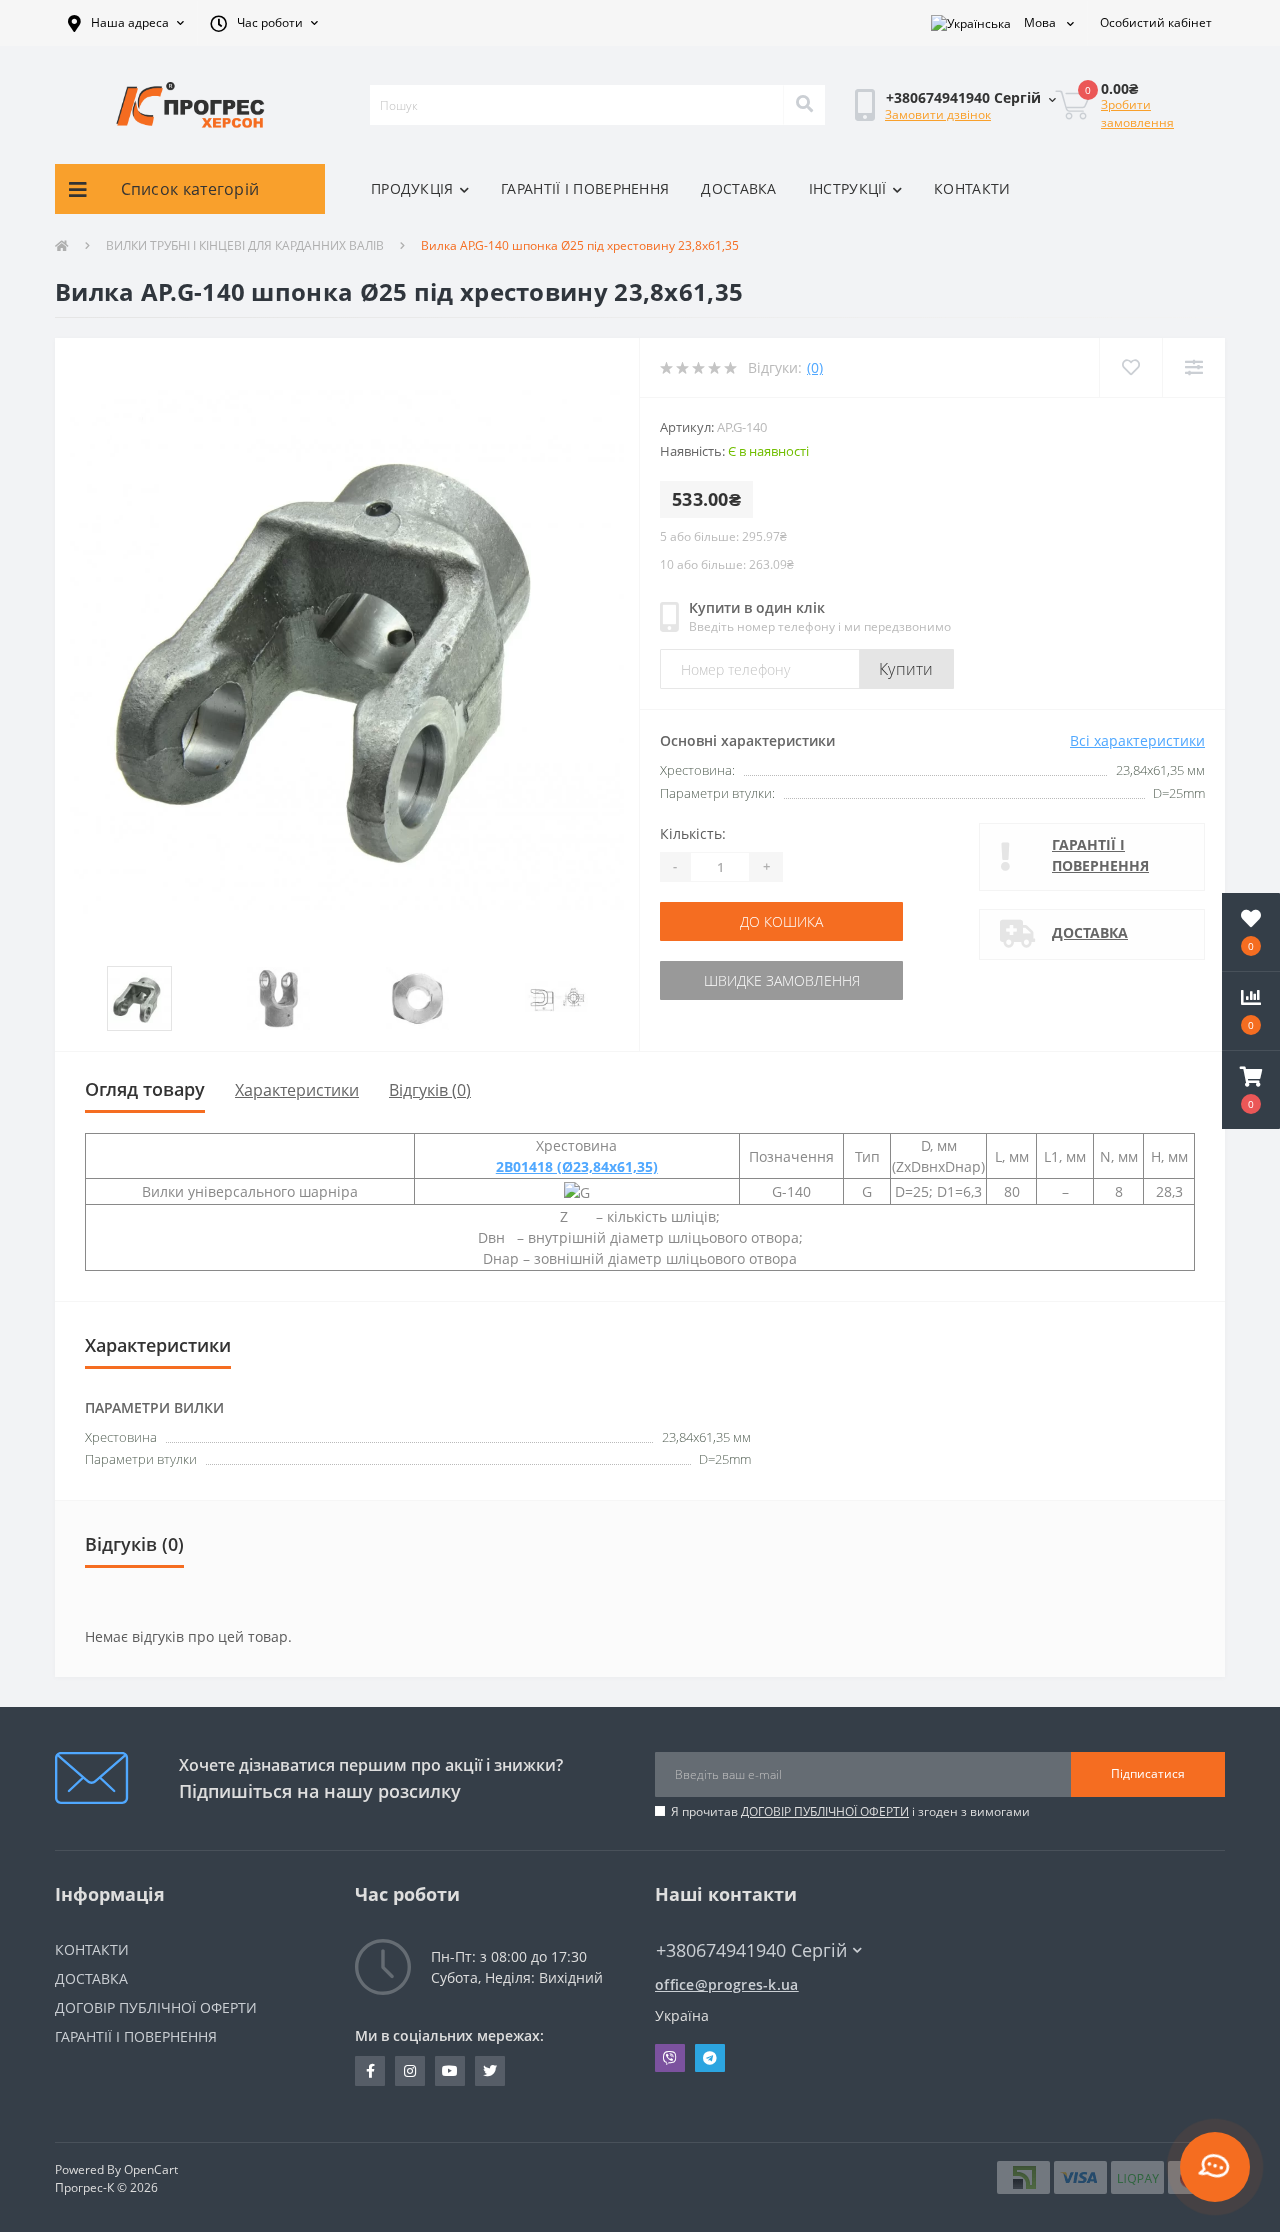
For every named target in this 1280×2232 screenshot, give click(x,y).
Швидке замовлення (782, 980)
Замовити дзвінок (938, 114)
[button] (126, 23)
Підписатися (1148, 1773)
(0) (815, 367)
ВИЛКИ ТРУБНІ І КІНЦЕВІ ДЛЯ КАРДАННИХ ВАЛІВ (245, 245)
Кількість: (693, 833)
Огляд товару (145, 1089)
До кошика (781, 921)
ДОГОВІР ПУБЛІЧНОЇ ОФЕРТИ (825, 1811)
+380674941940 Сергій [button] (751, 1950)
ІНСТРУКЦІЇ (848, 188)
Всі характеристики (1137, 740)
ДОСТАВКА (738, 188)
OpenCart (151, 2169)
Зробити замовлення (1137, 113)
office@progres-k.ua (727, 1984)
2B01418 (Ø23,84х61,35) (577, 1166)
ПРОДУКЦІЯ (412, 188)
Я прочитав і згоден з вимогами (850, 1811)
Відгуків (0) (430, 1090)
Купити (906, 669)
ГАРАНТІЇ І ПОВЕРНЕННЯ (585, 188)
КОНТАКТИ (972, 188)
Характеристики (297, 1090)
